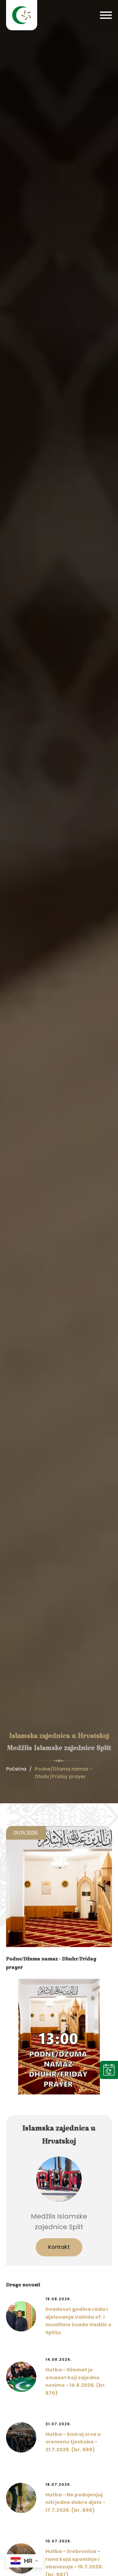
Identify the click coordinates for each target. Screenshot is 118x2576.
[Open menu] (106, 15)
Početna (16, 1769)
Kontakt (59, 2247)
